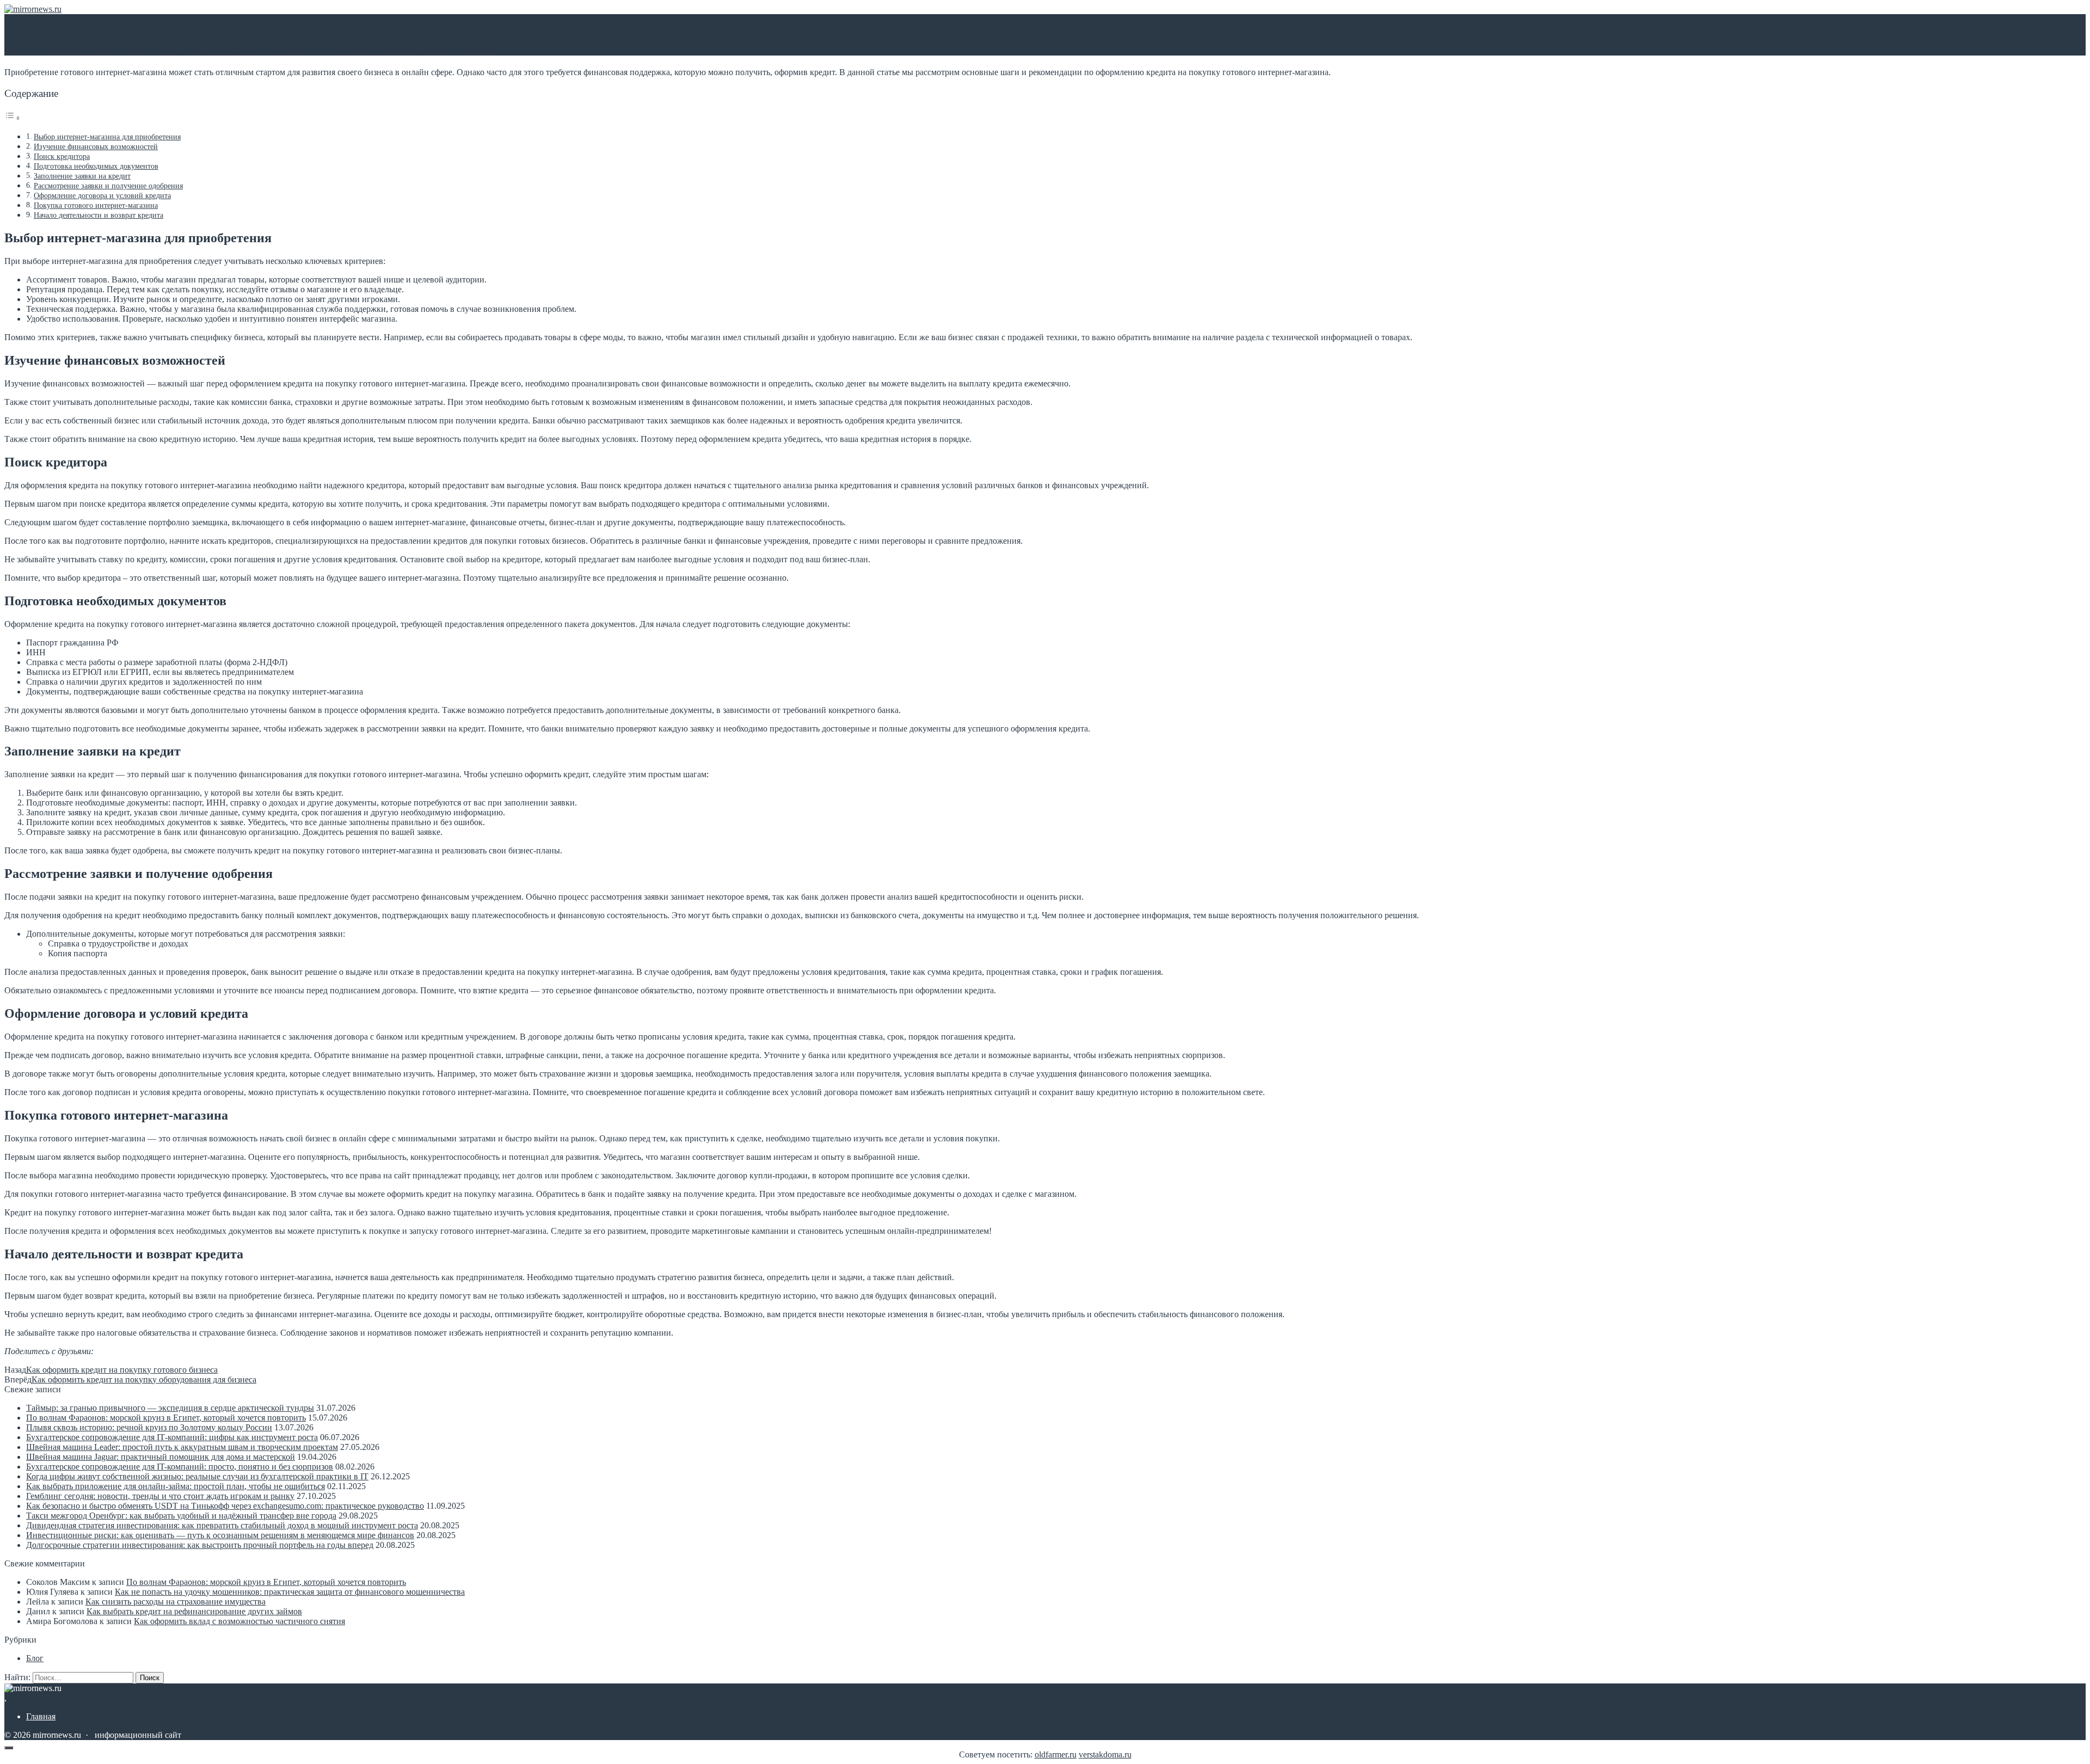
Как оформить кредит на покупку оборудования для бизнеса (144, 1379)
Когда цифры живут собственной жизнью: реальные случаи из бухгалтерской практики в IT (197, 1476)
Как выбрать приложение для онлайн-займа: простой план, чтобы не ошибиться (176, 1486)
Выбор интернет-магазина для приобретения (107, 137)
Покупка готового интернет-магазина (96, 205)
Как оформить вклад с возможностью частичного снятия (239, 1621)
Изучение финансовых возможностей (96, 146)
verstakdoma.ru (1105, 1754)
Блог (35, 1658)
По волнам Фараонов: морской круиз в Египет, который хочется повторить (166, 1418)
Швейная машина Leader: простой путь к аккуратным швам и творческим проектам (182, 1447)
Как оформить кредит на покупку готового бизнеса (122, 1370)
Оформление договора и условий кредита (102, 195)
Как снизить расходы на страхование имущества (176, 1602)
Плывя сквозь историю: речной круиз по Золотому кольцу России (149, 1427)
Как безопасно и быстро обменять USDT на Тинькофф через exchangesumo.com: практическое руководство (225, 1506)
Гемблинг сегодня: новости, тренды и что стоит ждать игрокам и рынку (160, 1496)
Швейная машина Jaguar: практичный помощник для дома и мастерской (161, 1457)
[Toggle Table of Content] (13, 118)
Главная (41, 1716)
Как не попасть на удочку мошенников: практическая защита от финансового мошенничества (290, 1592)
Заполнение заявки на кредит (82, 176)
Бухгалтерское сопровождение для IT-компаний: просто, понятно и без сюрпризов (180, 1467)
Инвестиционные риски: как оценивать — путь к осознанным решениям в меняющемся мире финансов (220, 1535)
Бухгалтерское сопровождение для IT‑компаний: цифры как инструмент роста (172, 1437)
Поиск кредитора (62, 156)
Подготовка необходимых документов (96, 166)
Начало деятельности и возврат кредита (99, 215)
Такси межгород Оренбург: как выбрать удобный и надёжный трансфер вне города (181, 1516)
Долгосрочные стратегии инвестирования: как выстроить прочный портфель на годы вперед (200, 1545)
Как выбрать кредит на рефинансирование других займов (194, 1611)
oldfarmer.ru (1056, 1754)
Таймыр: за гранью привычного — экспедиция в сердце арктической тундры (170, 1408)
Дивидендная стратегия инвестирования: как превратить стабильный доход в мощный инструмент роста (222, 1525)
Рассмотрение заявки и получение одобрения (108, 186)
